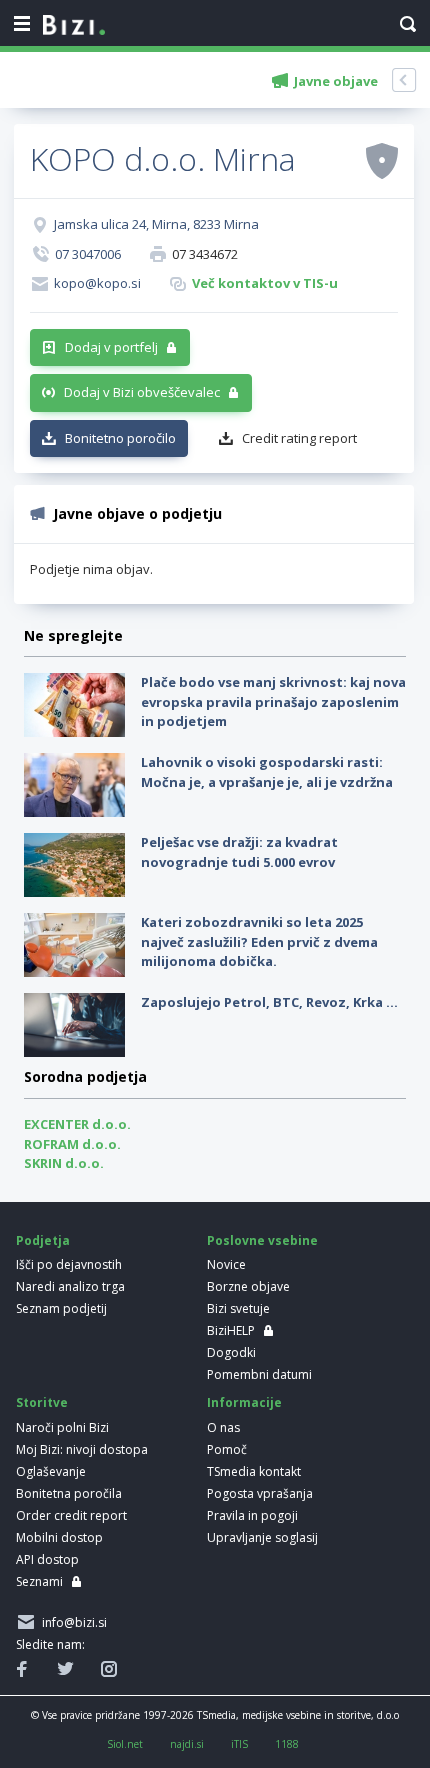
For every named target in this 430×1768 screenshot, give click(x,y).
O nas (223, 1427)
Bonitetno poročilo (120, 438)
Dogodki (231, 1352)
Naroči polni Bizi (62, 1427)
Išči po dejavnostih (69, 1264)
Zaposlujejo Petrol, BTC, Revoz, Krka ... (269, 1002)
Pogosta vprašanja (260, 1493)
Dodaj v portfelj (111, 347)
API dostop (47, 1559)
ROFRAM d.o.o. (72, 1144)
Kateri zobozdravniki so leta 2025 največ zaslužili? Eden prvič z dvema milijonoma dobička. (259, 941)
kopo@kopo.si (97, 283)
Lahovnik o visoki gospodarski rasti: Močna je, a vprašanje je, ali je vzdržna (267, 772)
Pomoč (227, 1449)
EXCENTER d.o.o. (77, 1124)
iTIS (239, 1744)
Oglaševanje (51, 1471)
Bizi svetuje (238, 1308)
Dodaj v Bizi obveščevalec (142, 392)
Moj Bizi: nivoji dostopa (82, 1449)
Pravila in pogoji (252, 1515)
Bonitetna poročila (69, 1493)
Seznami (39, 1581)
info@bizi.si (71, 1622)
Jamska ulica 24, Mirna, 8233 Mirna (156, 224)
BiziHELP (231, 1330)
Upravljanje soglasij (262, 1537)
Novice (226, 1264)
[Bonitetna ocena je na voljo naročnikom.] (382, 160)
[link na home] (74, 26)
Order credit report (71, 1515)
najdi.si (187, 1744)
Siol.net (125, 1744)
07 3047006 (88, 254)
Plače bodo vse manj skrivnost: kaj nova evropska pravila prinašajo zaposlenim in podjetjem (273, 701)
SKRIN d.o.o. (64, 1163)
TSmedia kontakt (254, 1471)
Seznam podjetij (61, 1308)
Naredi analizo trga (70, 1286)
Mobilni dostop (59, 1537)
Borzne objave (248, 1286)
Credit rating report (299, 438)
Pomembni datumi (259, 1374)
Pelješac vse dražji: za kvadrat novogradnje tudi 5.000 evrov (239, 852)
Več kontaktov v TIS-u (265, 283)
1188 (287, 1744)
